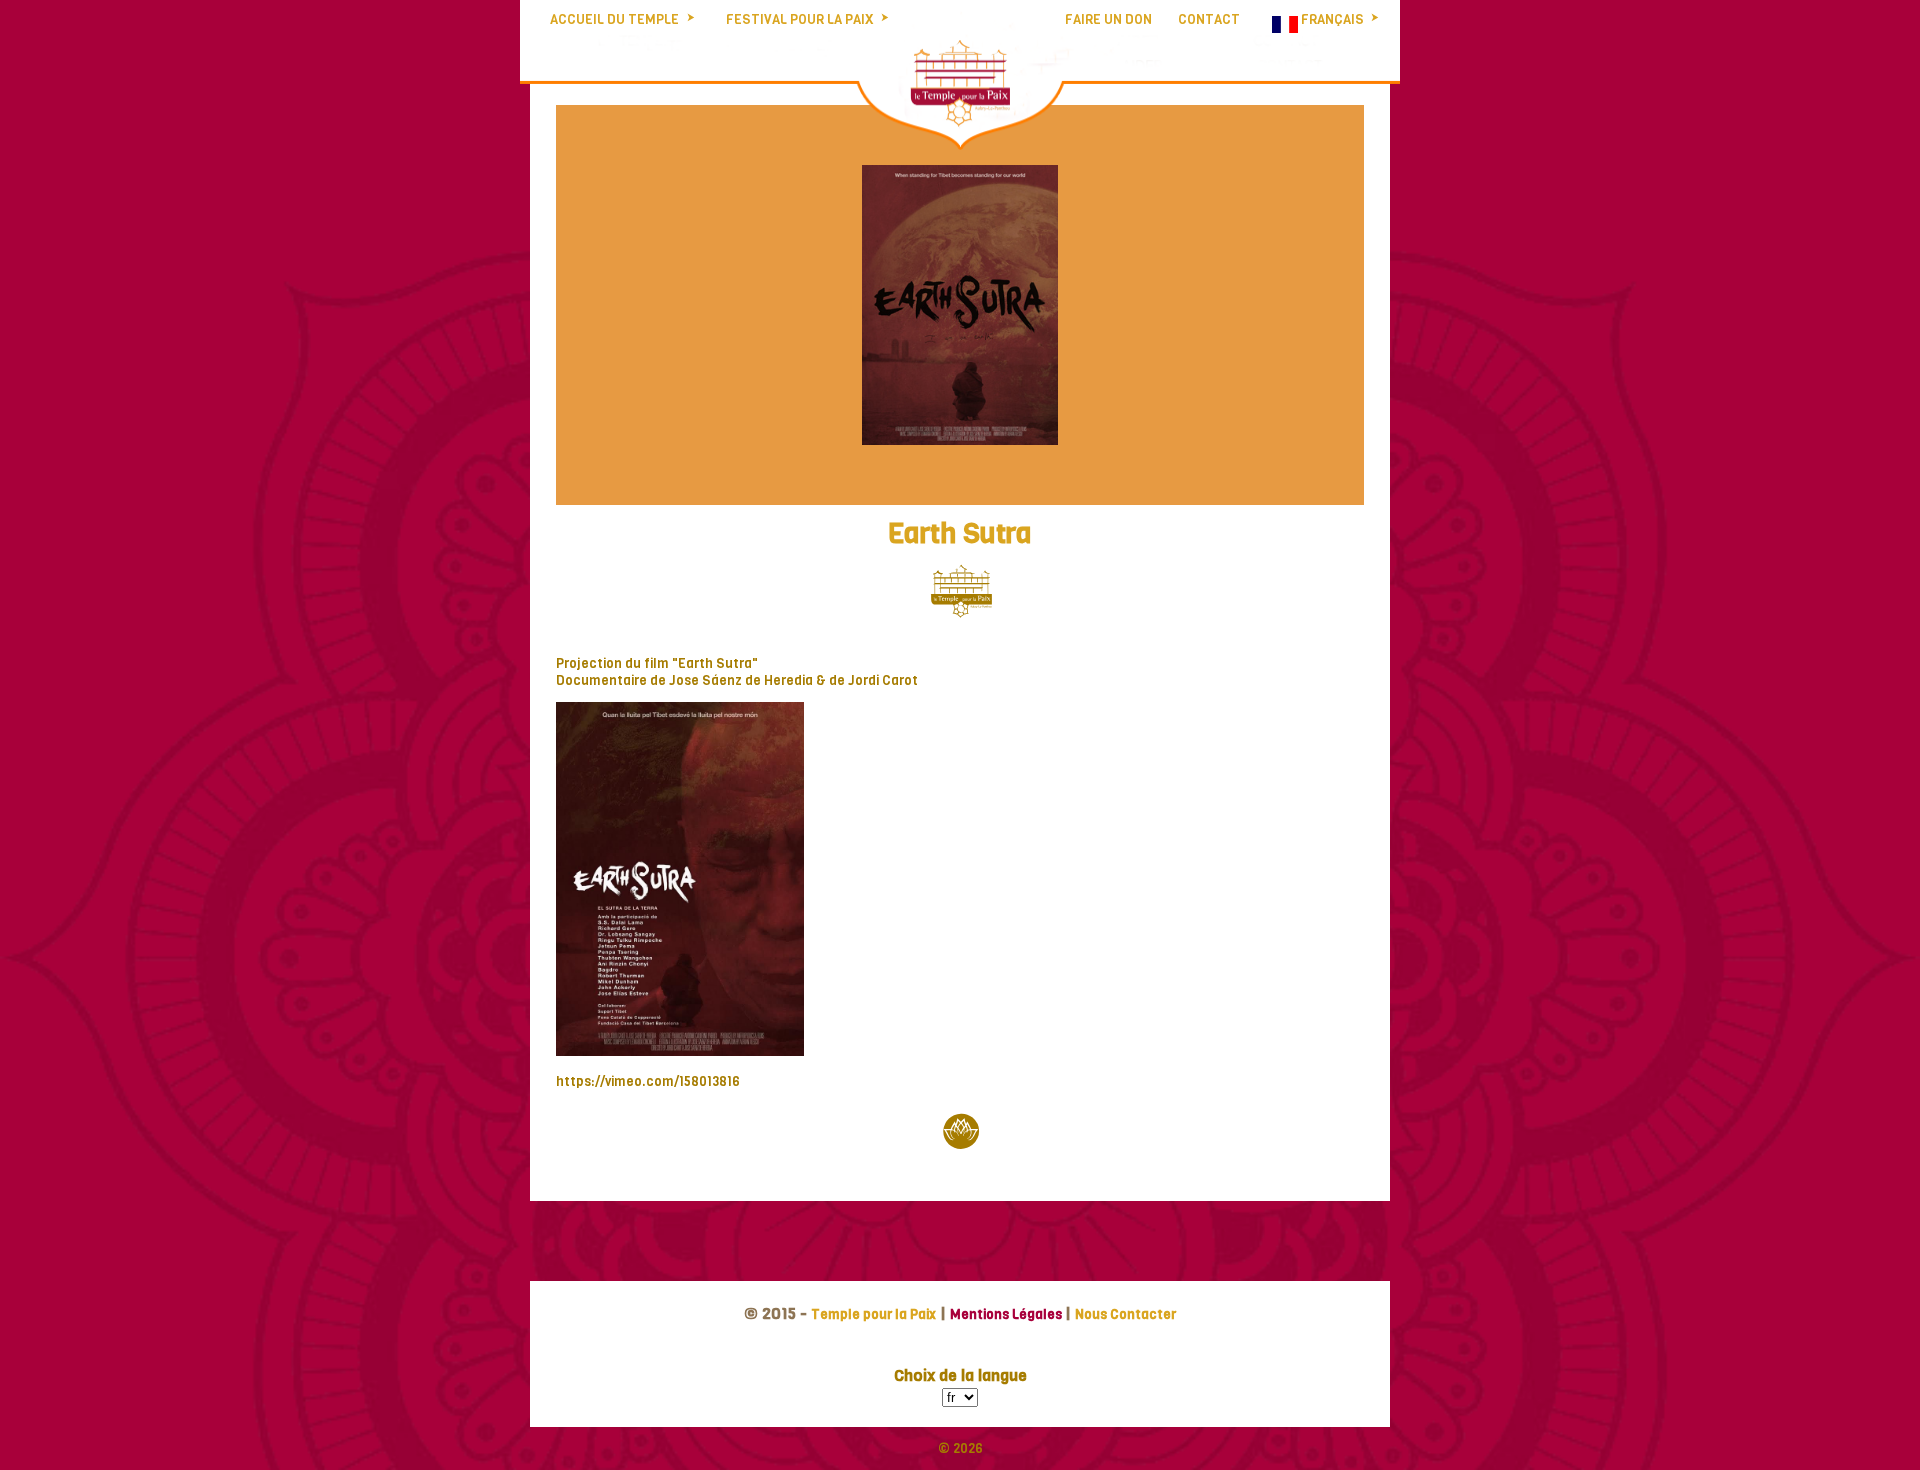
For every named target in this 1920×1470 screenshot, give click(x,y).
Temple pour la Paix (873, 1314)
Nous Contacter (1125, 1314)
